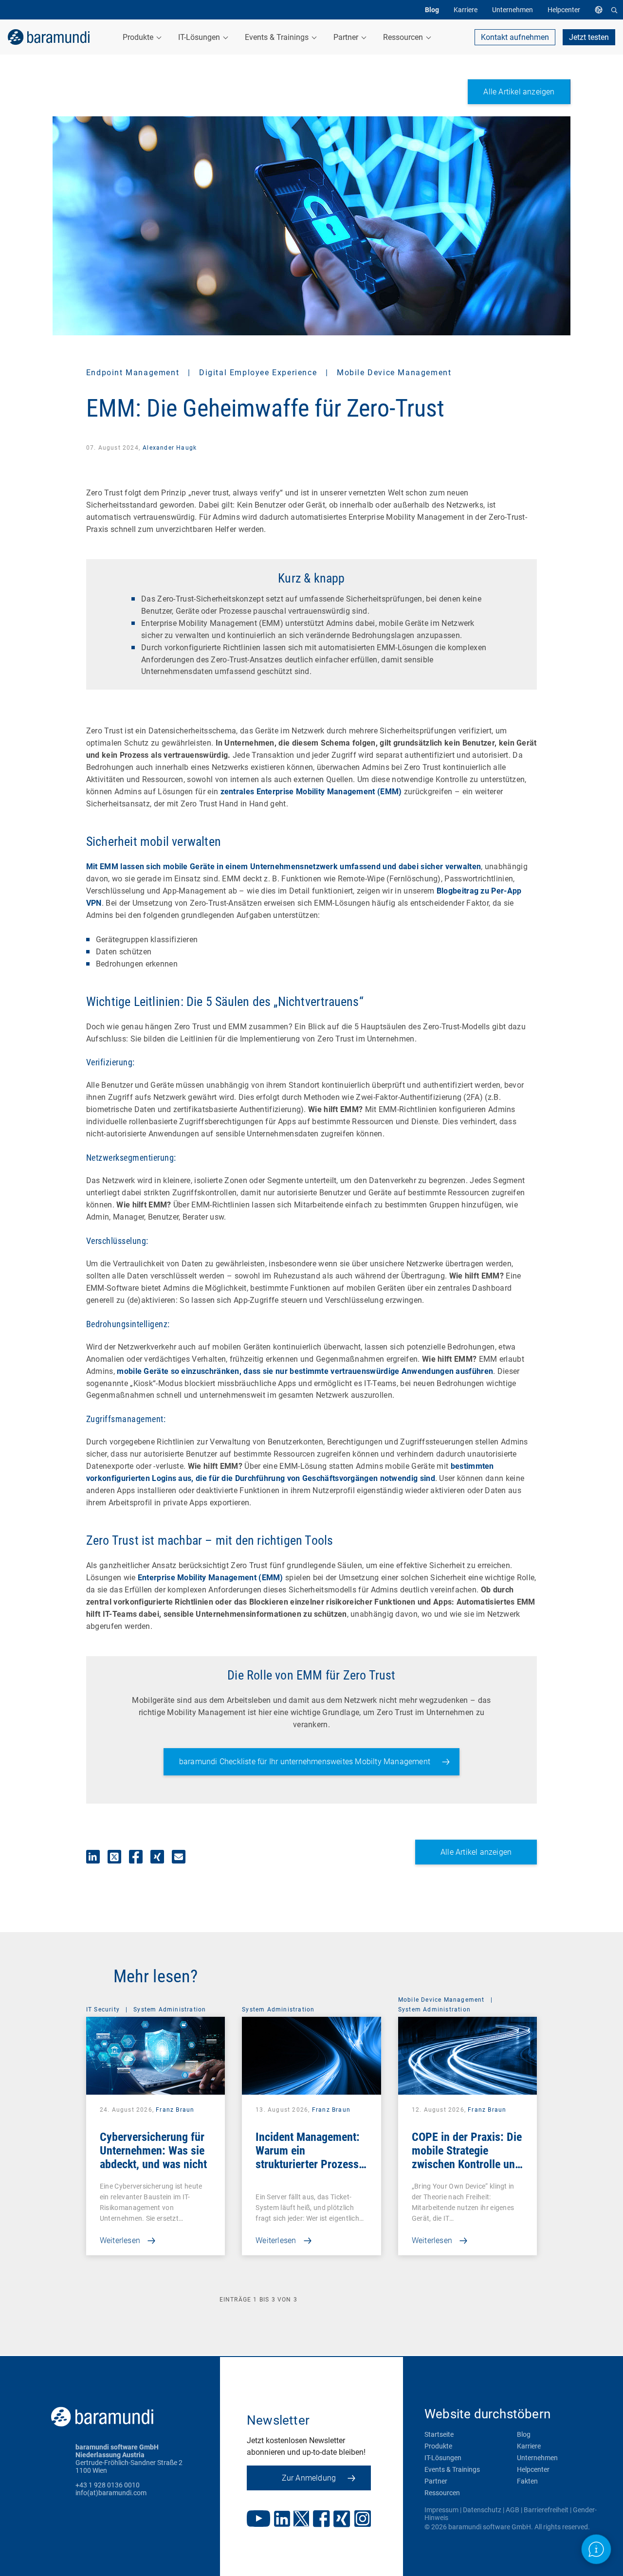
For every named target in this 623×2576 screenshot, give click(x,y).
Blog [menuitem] (432, 10)
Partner (436, 2481)
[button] (93, 1857)
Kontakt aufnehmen (515, 37)
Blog (524, 2434)
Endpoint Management (134, 373)
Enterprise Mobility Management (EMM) (211, 1578)
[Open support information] (596, 2549)
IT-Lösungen (443, 2458)
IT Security (103, 2010)
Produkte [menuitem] (139, 37)
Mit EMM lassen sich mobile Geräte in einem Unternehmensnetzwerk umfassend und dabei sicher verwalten (284, 867)
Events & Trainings (452, 2469)
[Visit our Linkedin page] (282, 2520)
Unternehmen (537, 2458)
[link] (49, 37)
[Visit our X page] (301, 2520)
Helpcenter (533, 2469)
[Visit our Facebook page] (321, 2520)
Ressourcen (442, 2493)
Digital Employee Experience (259, 373)
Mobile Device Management (394, 373)
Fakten (527, 2481)
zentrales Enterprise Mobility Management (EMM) (311, 792)
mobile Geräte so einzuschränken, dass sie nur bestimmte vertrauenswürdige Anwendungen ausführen (305, 1371)
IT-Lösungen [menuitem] (200, 37)
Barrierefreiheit (546, 2510)
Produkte (438, 2446)
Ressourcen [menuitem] (404, 37)
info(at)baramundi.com (111, 2493)
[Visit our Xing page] (342, 2520)
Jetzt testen (589, 37)
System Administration (170, 2010)
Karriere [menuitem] (466, 10)
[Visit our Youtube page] (258, 2520)
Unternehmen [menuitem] (513, 10)
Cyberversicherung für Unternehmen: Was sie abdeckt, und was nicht (153, 2151)
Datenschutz (482, 2510)
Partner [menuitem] (347, 37)
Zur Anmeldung (309, 2478)
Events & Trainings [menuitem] (278, 37)
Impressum (441, 2510)
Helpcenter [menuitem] (564, 10)
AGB (513, 2510)
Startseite (439, 2434)
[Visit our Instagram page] (363, 2520)
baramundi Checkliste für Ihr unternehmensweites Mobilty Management (305, 1762)
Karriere (529, 2446)
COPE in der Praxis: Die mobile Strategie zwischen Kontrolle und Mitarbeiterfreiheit (467, 2157)
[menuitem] (601, 10)
